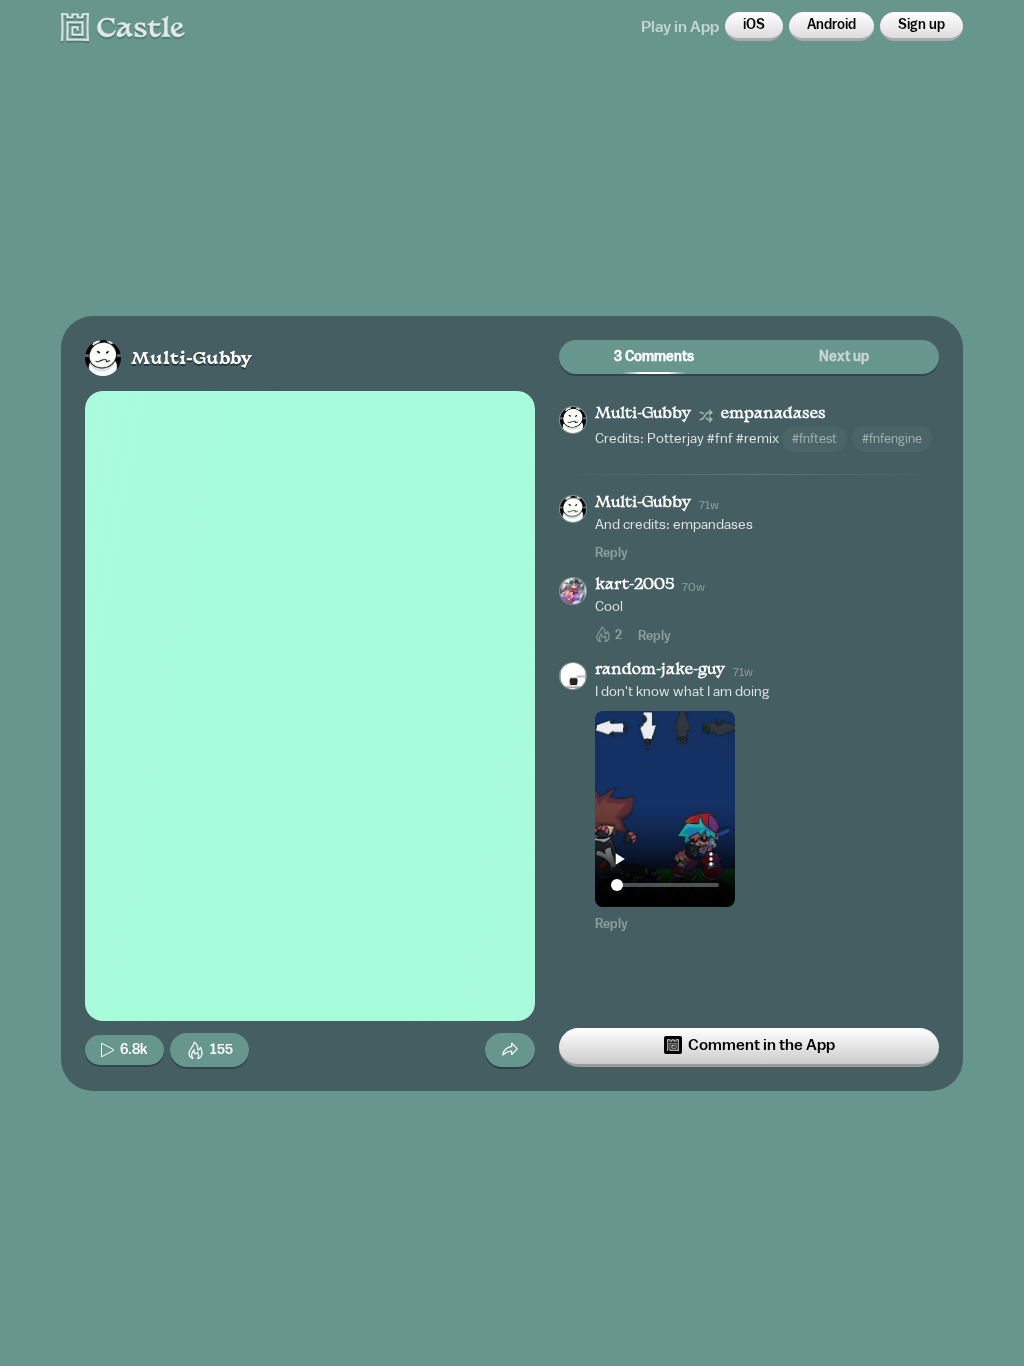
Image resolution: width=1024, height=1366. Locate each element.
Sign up (921, 25)
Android (831, 25)
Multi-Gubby (191, 359)
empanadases (773, 414)
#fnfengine (892, 438)
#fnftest (814, 438)
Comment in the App (761, 1045)
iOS (754, 25)
